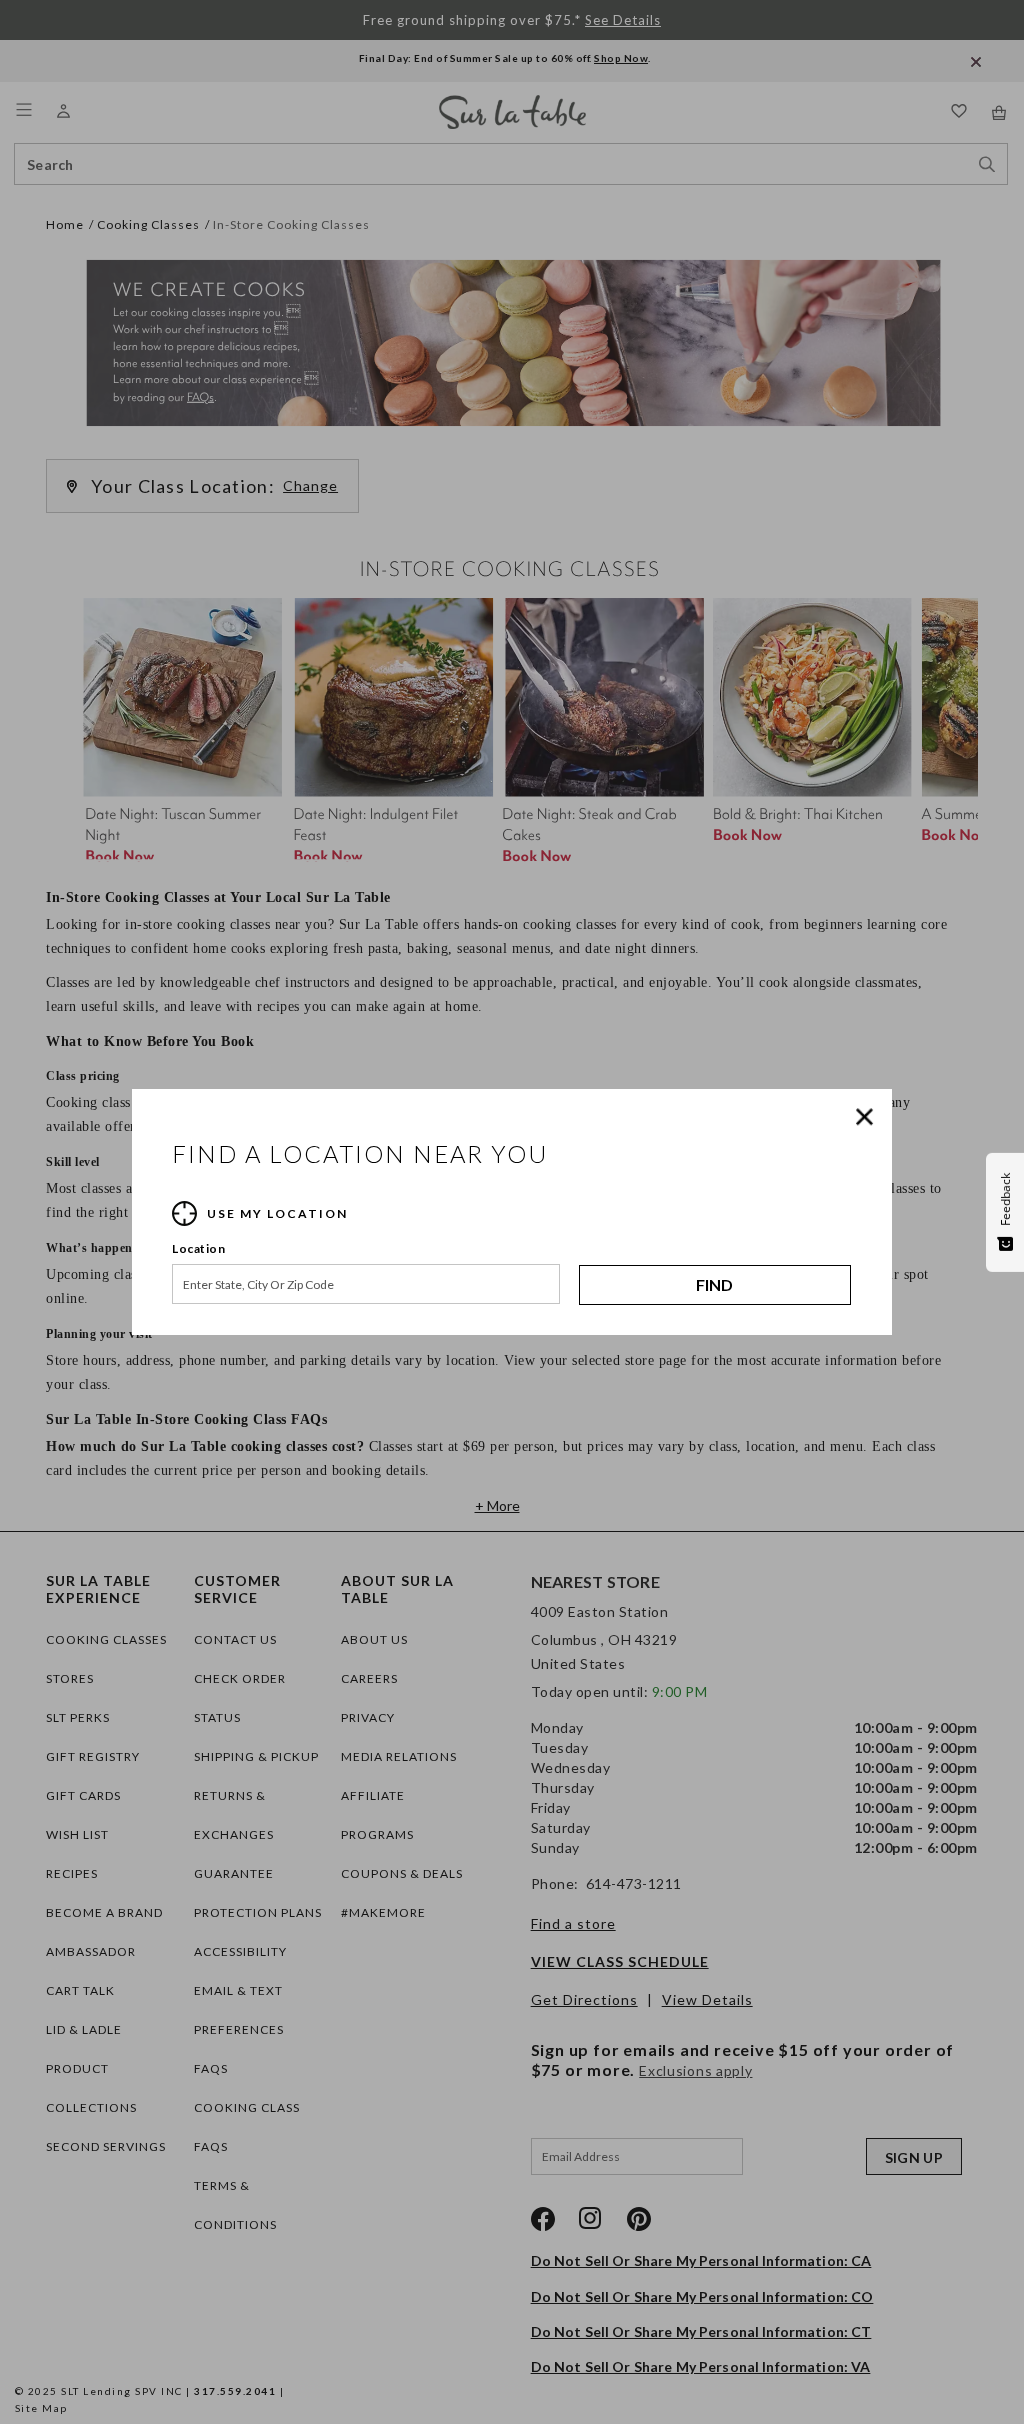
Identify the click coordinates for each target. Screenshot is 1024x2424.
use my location (277, 1213)
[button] (869, 1117)
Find (714, 1284)
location (198, 1248)
